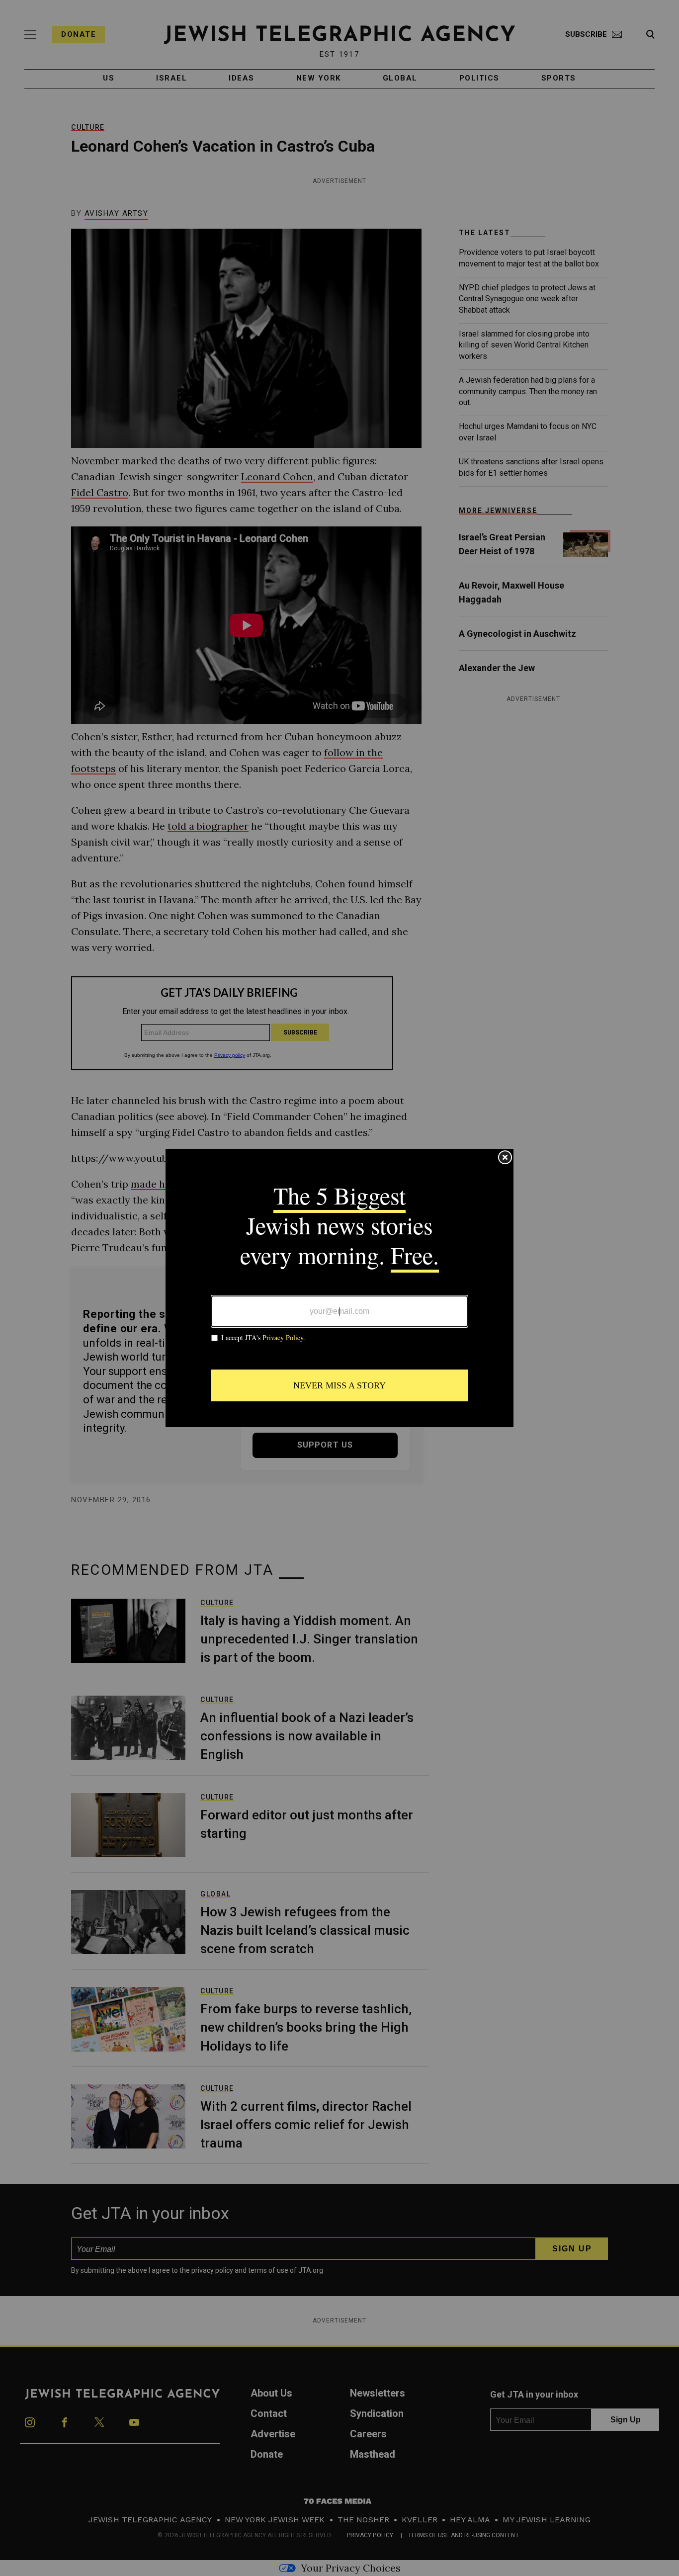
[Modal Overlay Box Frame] (339, 1288)
